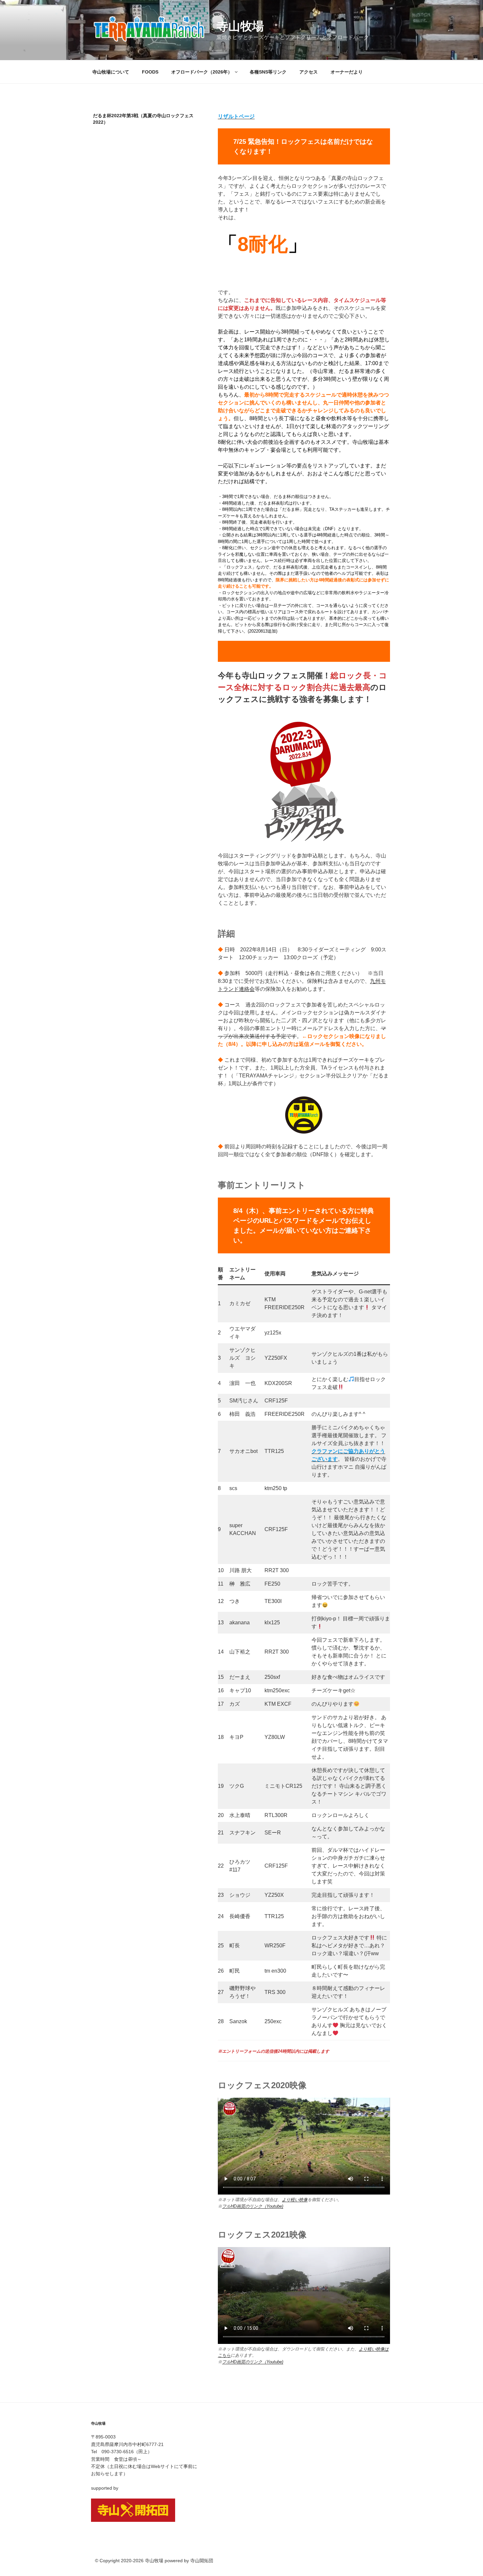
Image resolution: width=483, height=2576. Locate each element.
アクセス (309, 72)
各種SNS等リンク (268, 72)
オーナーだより (347, 72)
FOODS (150, 72)
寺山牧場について (111, 72)
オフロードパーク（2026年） (202, 72)
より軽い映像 (295, 2200)
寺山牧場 (240, 26)
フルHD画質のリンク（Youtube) (253, 2206)
